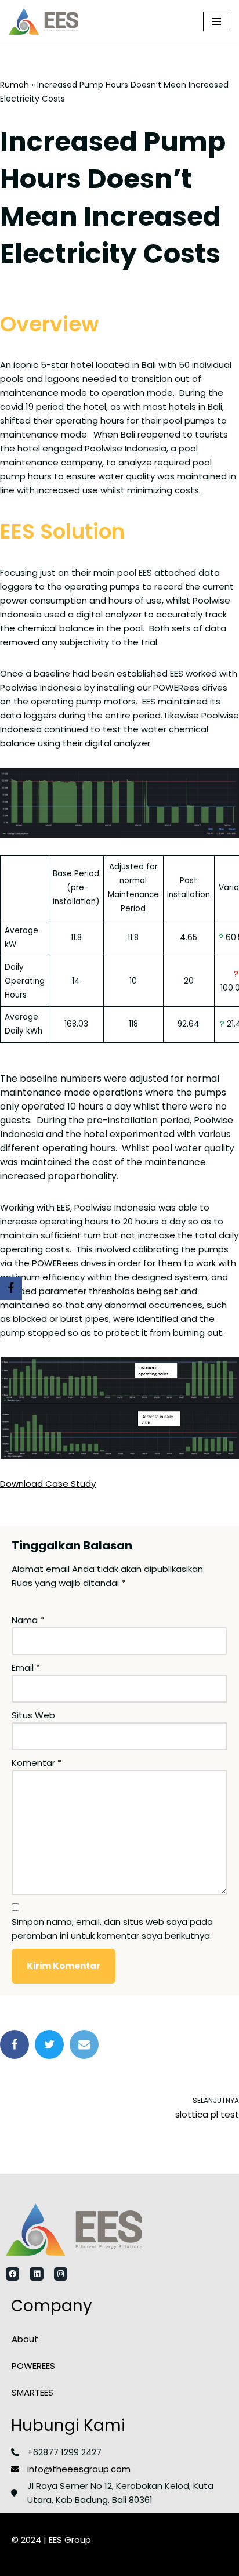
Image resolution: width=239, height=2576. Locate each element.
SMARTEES (32, 2392)
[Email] (84, 2044)
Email (26, 1668)
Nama (28, 1620)
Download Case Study (48, 1484)
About (25, 2339)
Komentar (37, 1763)
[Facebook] (15, 2044)
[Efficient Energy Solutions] (44, 21)
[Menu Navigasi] (217, 21)
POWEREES (33, 2366)
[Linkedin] (36, 2274)
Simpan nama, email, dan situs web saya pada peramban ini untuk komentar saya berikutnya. (112, 1929)
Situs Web (33, 1715)
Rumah (15, 85)
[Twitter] (49, 2044)
